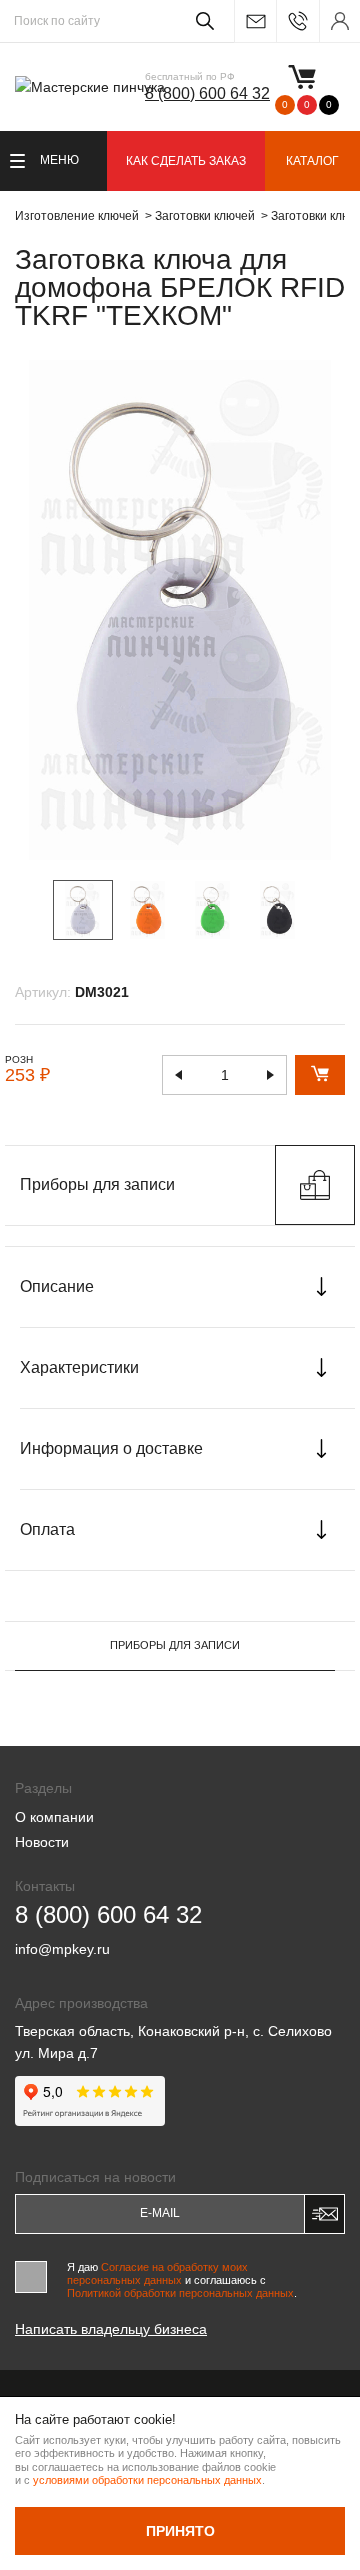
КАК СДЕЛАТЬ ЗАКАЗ (186, 161)
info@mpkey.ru (255, 21)
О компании (54, 1817)
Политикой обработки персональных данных (180, 2293)
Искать (201, 21)
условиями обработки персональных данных (147, 2480)
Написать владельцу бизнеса (111, 2329)
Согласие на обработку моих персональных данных (157, 2273)
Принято (180, 2531)
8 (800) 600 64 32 (207, 93)
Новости (42, 1842)
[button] (321, 909)
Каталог (312, 161)
